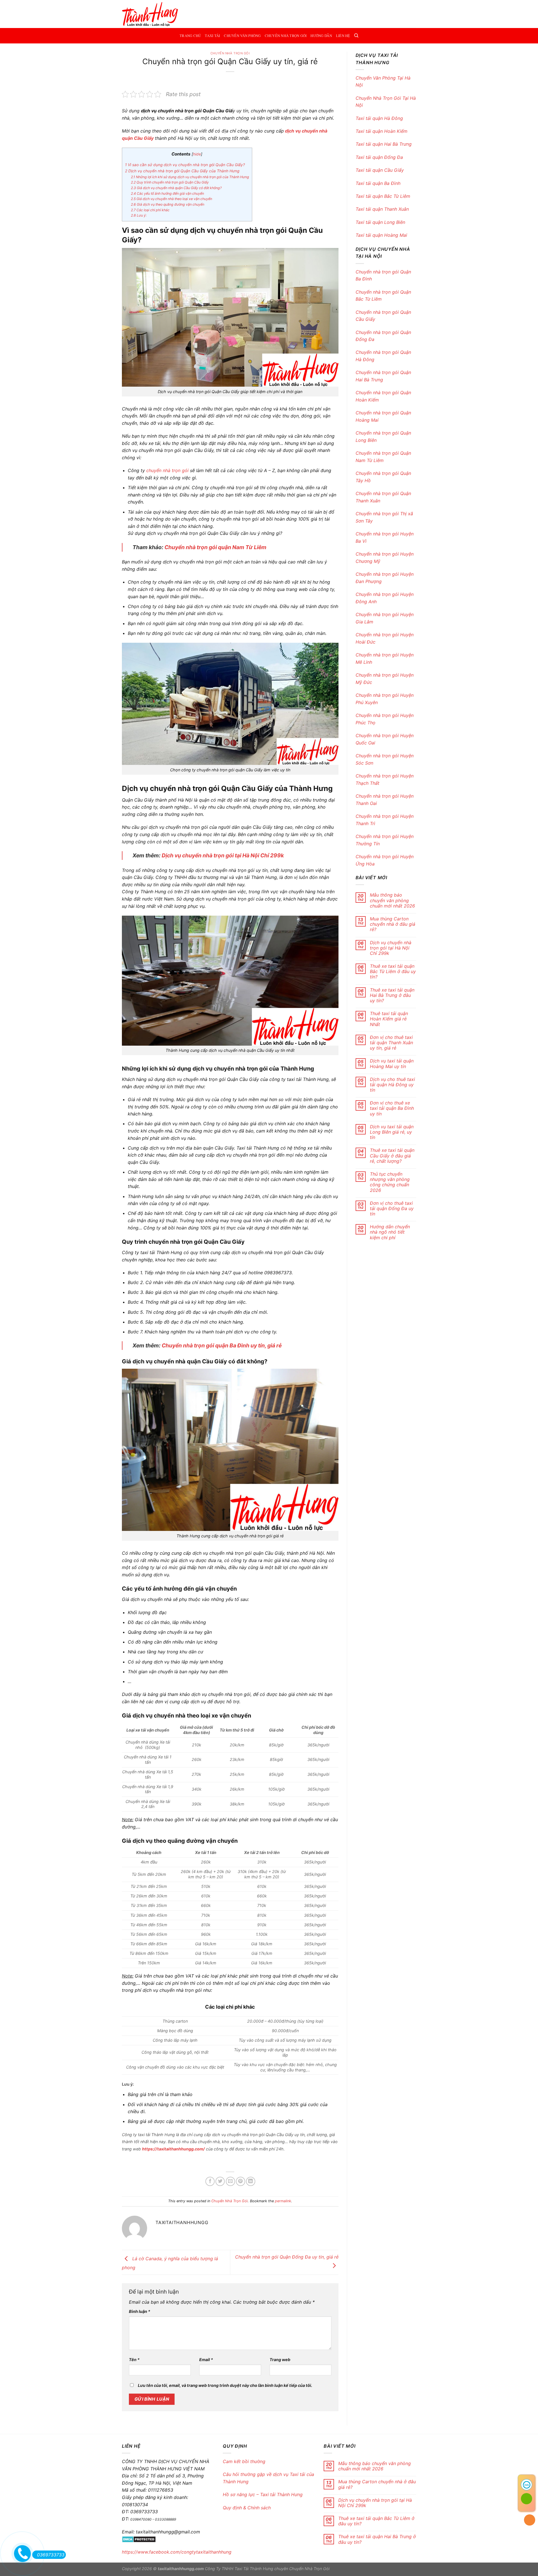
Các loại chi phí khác (150, 210)
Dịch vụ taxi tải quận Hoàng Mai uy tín (392, 1064)
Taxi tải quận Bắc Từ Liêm (383, 196)
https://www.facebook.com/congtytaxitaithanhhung (177, 2552)
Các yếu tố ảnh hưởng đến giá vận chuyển (167, 193)
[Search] (356, 36)
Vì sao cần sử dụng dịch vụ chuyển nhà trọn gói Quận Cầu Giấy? (185, 165)
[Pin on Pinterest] (241, 2181)
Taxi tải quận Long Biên (381, 222)
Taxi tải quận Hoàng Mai (381, 235)
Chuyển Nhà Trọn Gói (286, 36)
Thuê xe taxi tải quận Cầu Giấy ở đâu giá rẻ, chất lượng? (392, 1156)
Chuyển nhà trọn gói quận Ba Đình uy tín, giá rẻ (222, 1345)
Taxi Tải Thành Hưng (254, 2569)
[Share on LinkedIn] (251, 2181)
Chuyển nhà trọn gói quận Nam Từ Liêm (216, 547)
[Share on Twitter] (220, 2181)
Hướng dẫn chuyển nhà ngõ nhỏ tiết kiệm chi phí (390, 1232)
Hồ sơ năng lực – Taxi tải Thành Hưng (263, 2494)
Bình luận (140, 2311)
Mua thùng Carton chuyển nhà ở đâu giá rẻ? (393, 924)
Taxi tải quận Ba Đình (378, 183)
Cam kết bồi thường (245, 2461)
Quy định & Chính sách (247, 2508)
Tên (134, 2360)
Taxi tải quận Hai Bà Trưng (384, 144)
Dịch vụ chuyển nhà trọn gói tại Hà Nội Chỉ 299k (223, 855)
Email (206, 2360)
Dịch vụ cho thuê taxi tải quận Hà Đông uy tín (392, 1085)
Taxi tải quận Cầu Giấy (380, 170)
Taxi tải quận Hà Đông (380, 118)
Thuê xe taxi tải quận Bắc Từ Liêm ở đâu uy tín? (393, 972)
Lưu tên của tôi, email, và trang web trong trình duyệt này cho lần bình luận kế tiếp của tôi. (225, 2385)
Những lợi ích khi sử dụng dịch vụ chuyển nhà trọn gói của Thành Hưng (190, 177)
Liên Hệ (343, 36)
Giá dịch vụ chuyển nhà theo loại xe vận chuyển (171, 199)
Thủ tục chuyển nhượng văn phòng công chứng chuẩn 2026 (390, 1182)
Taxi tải (212, 36)
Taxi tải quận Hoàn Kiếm (382, 131)
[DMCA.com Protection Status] (139, 2539)
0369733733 (51, 2555)
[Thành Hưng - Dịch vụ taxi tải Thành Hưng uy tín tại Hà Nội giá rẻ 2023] (150, 14)
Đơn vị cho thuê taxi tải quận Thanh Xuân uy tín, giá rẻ (391, 1043)
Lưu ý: (139, 215)
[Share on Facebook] (210, 2181)
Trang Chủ (190, 36)
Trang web (280, 2360)
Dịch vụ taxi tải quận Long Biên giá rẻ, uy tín (392, 1132)
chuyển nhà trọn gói (167, 470)
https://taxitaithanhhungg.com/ (173, 2149)
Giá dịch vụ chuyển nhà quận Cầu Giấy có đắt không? (176, 188)
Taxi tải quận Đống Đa (379, 157)
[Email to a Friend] (230, 2181)
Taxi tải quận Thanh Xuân (383, 209)
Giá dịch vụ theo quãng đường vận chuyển (168, 204)
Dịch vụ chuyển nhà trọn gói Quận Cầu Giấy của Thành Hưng (182, 171)
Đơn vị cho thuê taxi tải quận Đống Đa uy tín (392, 1209)
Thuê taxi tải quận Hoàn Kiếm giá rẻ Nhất (389, 1019)
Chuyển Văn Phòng (242, 36)
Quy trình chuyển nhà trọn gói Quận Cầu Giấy (170, 182)
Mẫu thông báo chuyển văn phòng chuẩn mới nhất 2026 (392, 900)
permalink (283, 2201)
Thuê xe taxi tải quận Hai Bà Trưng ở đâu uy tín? (392, 995)
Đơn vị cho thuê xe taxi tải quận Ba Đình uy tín (392, 1108)
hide (197, 154)
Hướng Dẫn (321, 36)
